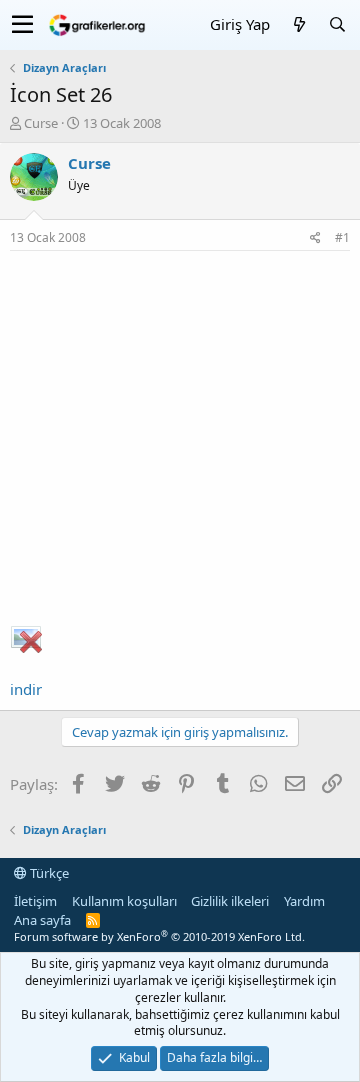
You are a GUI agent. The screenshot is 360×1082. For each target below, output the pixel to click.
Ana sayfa (42, 920)
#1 (342, 237)
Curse (41, 123)
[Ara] (337, 24)
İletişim (35, 901)
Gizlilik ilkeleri (230, 901)
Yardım (304, 901)
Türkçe (48, 873)
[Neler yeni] (299, 24)
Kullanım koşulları (124, 901)
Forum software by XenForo (159, 936)
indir (26, 689)
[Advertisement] (180, 441)
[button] (22, 25)
